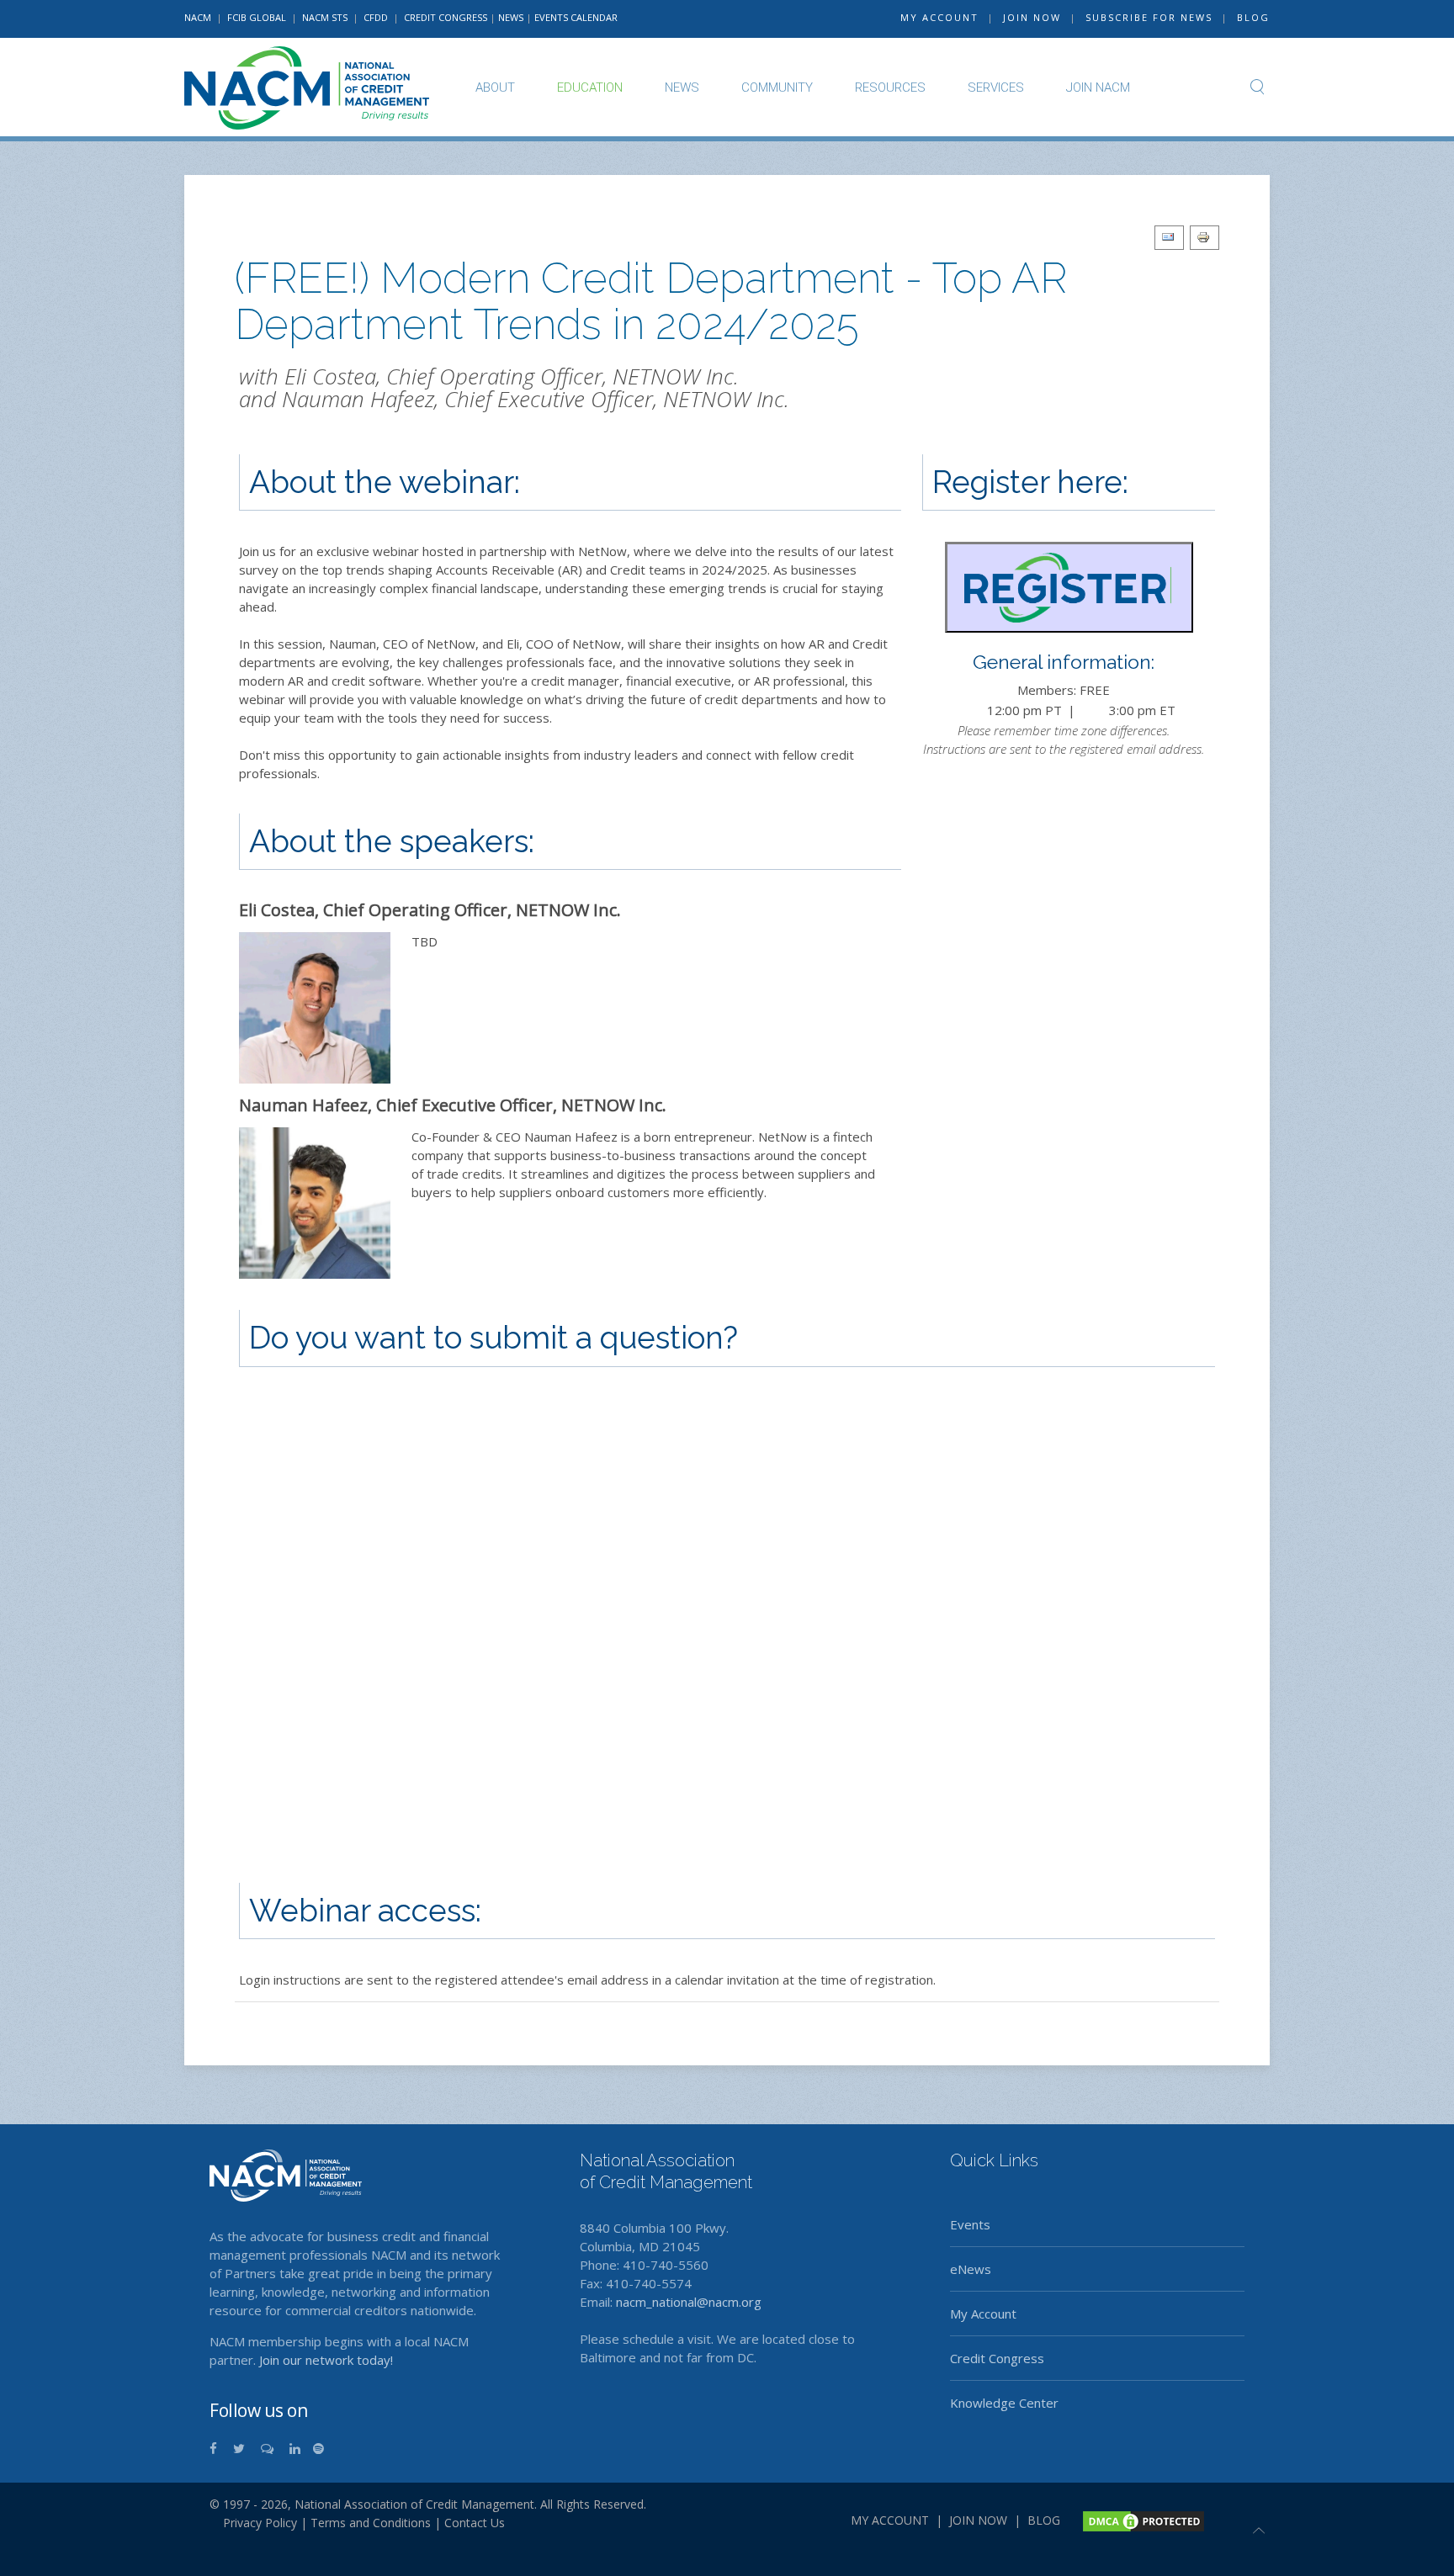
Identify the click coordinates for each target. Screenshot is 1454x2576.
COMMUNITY (777, 87)
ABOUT (495, 87)
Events (970, 2224)
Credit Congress (997, 2358)
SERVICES (996, 87)
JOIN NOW (1032, 17)
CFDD (376, 17)
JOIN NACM (1098, 87)
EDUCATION (590, 87)
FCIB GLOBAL (257, 17)
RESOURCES (890, 87)
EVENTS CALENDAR (576, 17)
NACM (198, 17)
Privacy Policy (253, 2523)
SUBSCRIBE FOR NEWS (1149, 17)
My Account (983, 2314)
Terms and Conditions (371, 2523)
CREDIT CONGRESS (446, 17)
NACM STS (326, 17)
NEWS (511, 17)
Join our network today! (326, 2360)
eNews (971, 2269)
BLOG (1253, 17)
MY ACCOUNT (939, 17)
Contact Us (475, 2523)
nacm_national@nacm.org (689, 2302)
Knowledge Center (1004, 2403)
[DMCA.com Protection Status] (1142, 2520)
